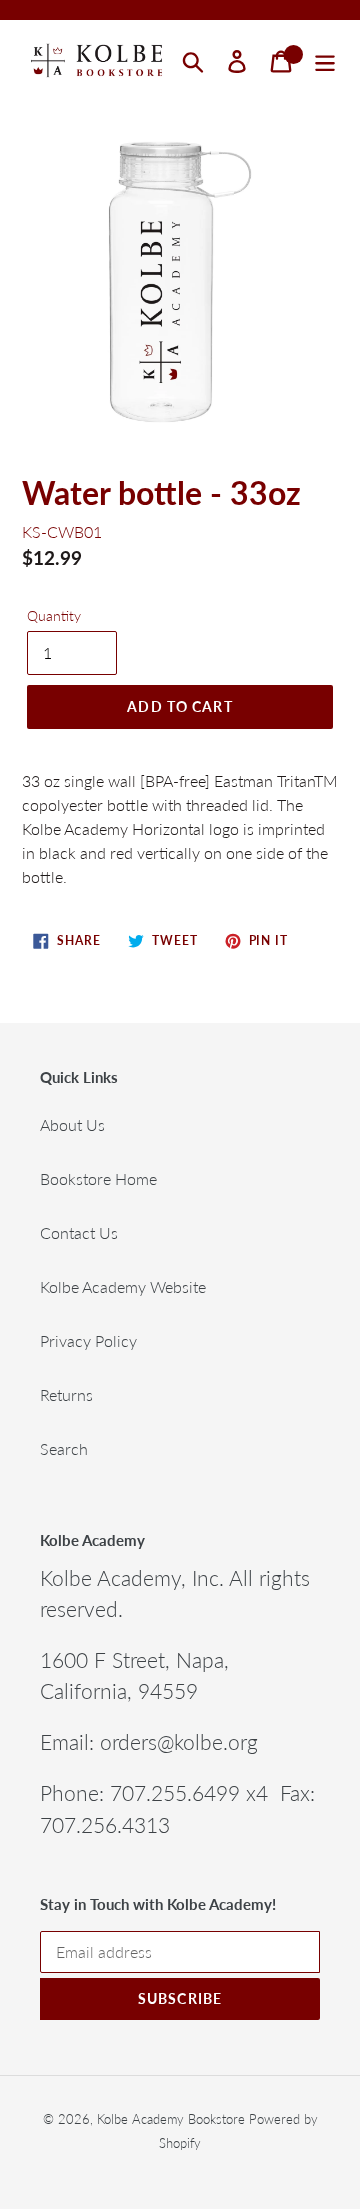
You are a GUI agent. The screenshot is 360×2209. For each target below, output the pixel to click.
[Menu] (325, 61)
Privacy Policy (88, 1340)
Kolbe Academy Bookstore (171, 2119)
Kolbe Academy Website (123, 1286)
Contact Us (79, 1232)
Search (64, 1448)
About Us (72, 1124)
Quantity (54, 615)
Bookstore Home (98, 1178)
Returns (66, 1394)
